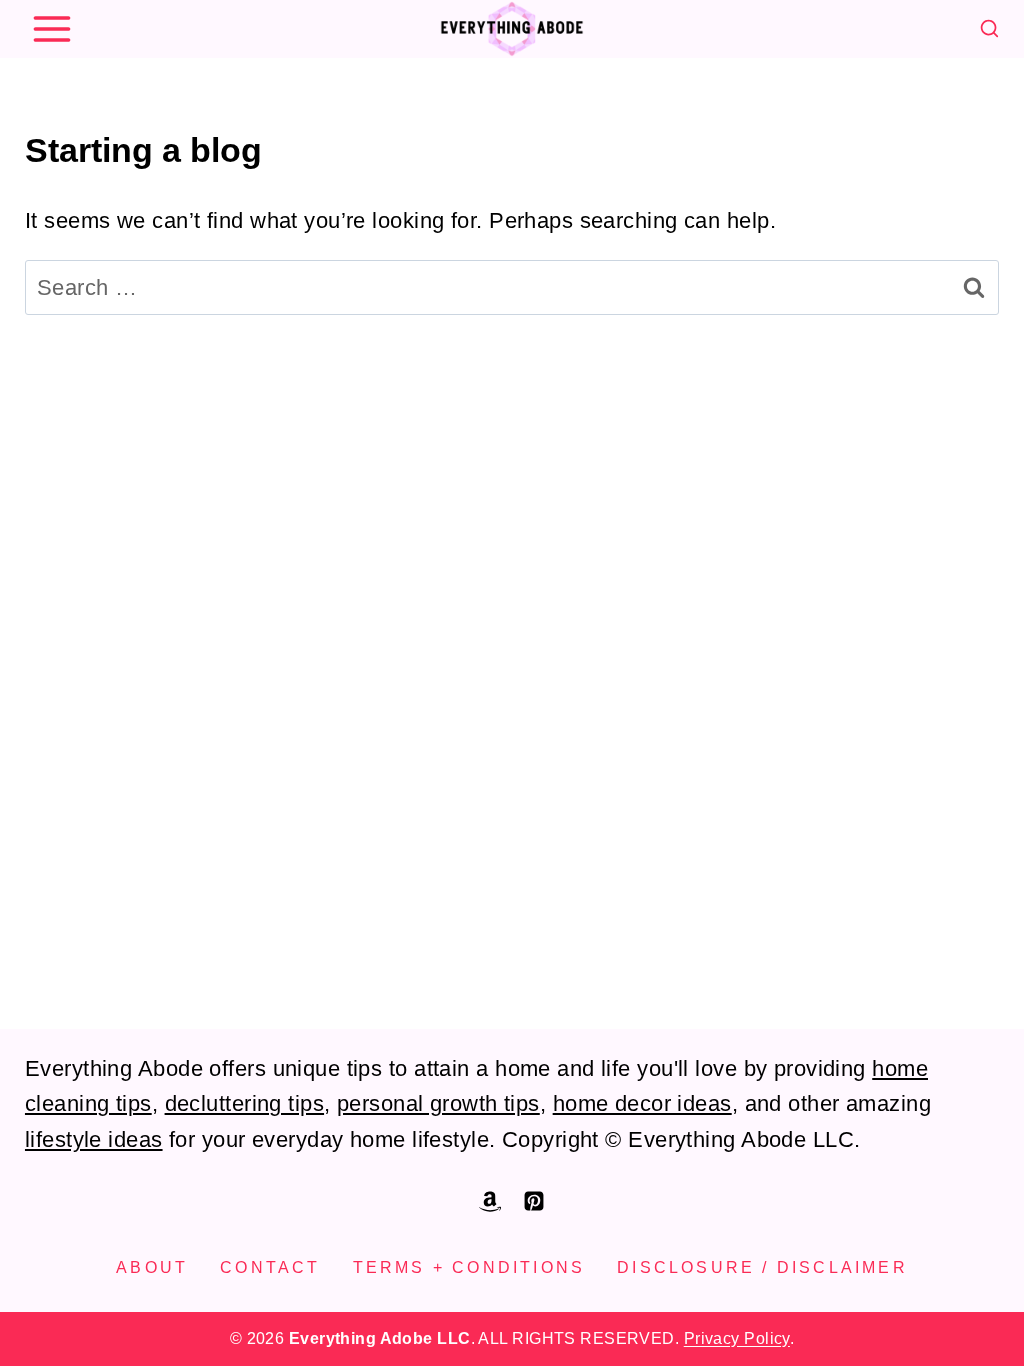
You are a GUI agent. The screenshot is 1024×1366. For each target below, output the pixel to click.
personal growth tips (438, 1103)
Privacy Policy (737, 1338)
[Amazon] (490, 1201)
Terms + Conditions (469, 1267)
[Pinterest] (534, 1201)
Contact (270, 1267)
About (152, 1267)
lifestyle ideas (94, 1139)
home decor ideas (642, 1103)
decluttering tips (244, 1103)
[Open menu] (51, 28)
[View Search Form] (989, 29)
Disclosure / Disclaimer (762, 1267)
